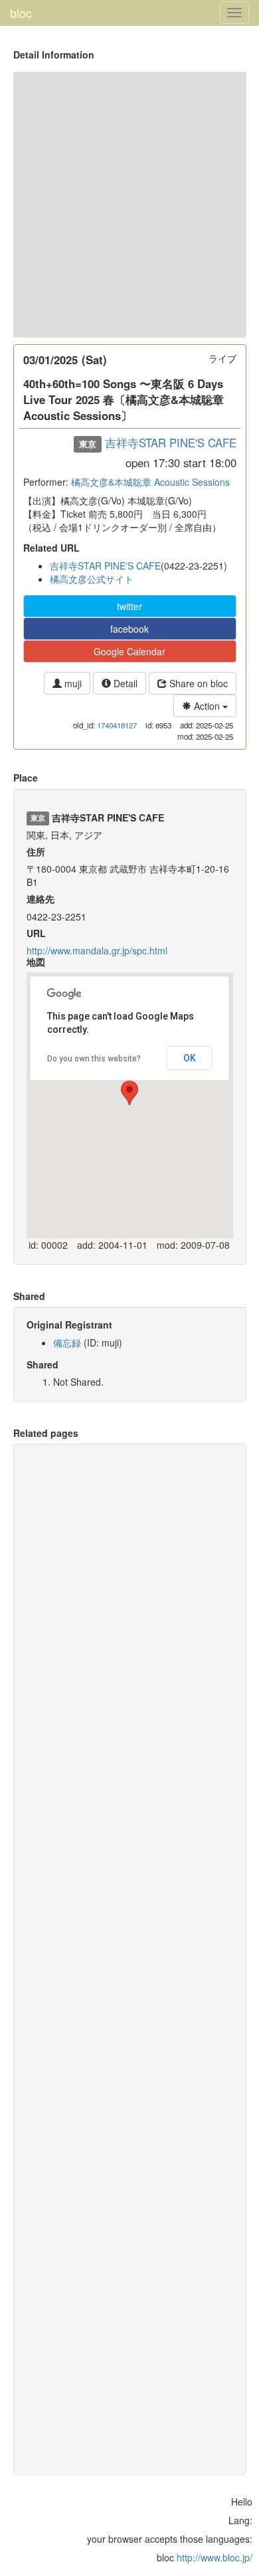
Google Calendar (129, 651)
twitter (129, 606)
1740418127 (117, 725)
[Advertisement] (129, 205)
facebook (129, 629)
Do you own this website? (94, 1059)
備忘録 (67, 1342)
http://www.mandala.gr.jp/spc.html (97, 950)
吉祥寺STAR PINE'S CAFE (171, 443)
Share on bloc (197, 683)
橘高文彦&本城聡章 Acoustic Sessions (150, 482)
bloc (21, 13)
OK (190, 1058)
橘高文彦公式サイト (92, 579)
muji (72, 683)
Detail (124, 683)
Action (207, 706)
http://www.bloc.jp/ (215, 2557)
